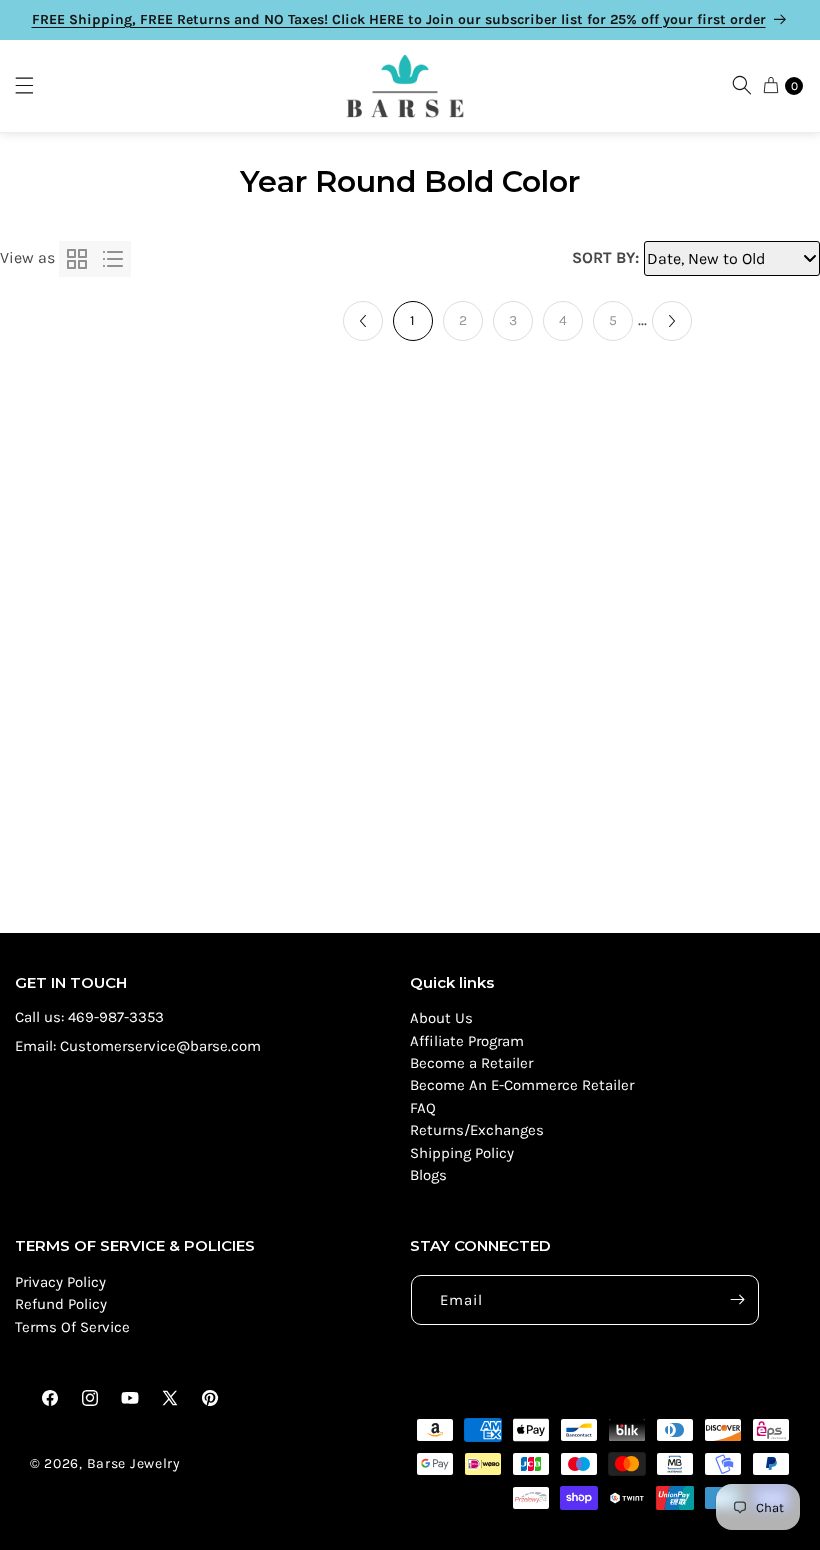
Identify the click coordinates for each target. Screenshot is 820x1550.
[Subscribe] (737, 1300)
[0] (771, 85)
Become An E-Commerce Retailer (522, 1085)
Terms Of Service (72, 1327)
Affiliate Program (467, 1041)
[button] (34, 86)
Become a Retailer (471, 1063)
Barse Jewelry (134, 1463)
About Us (441, 1018)
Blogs (428, 1175)
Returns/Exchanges (477, 1130)
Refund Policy (61, 1304)
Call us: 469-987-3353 (89, 1017)
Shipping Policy (462, 1153)
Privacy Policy (60, 1282)
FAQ (423, 1108)
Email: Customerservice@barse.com (138, 1046)
